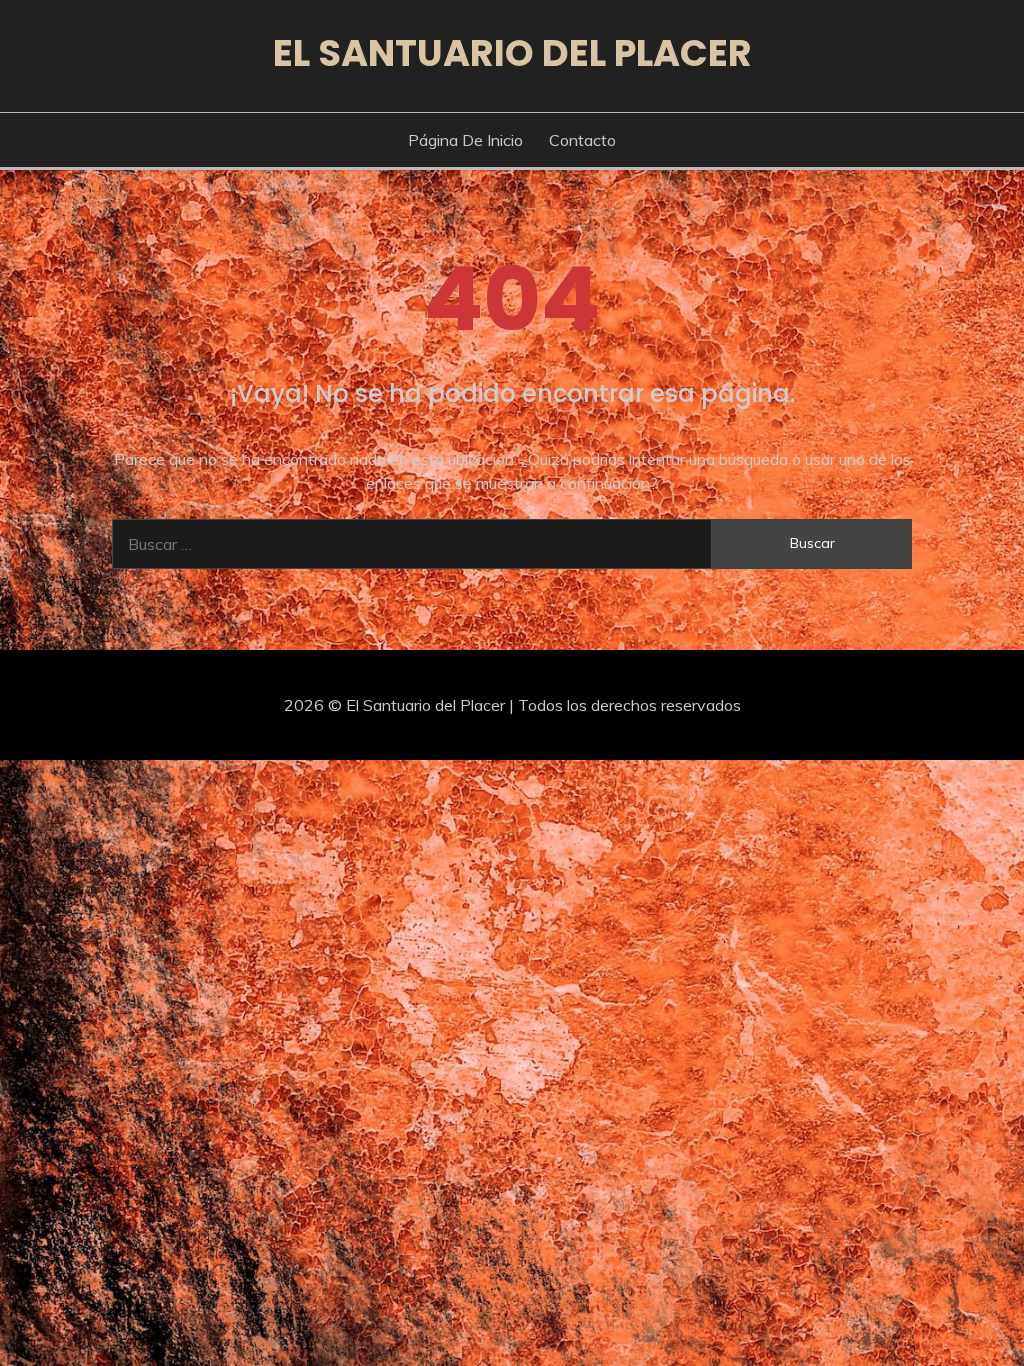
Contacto (582, 140)
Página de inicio (465, 140)
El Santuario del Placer (512, 53)
